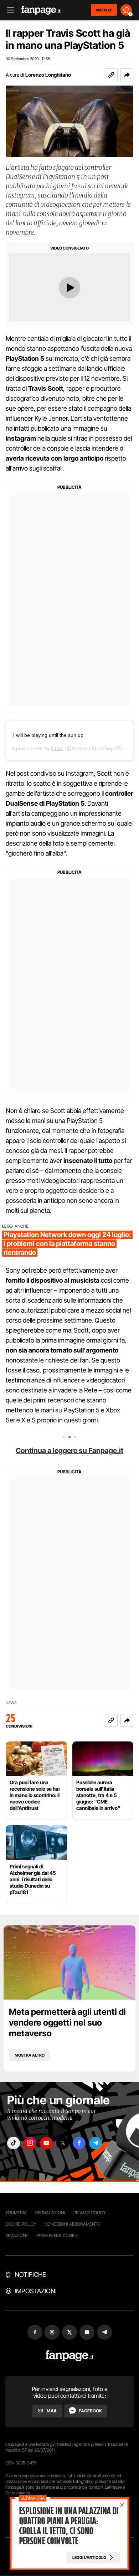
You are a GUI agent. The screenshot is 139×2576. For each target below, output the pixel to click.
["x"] (63, 2143)
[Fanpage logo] (41, 10)
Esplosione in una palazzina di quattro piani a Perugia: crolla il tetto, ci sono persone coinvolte (69, 2526)
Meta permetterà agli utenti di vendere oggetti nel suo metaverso (67, 2023)
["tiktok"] (14, 2143)
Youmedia (16, 2213)
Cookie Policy (21, 2224)
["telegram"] (96, 2143)
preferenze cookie (57, 2235)
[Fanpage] (70, 2356)
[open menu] (8, 10)
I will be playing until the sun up (48, 735)
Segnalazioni (50, 2213)
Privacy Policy (89, 2213)
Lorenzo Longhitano (48, 75)
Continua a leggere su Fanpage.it (69, 1451)
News (11, 1703)
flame (57, 748)
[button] (127, 75)
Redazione (17, 2235)
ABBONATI (104, 10)
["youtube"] (46, 2143)
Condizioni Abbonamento (73, 2224)
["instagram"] (30, 2143)
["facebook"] (79, 2143)
